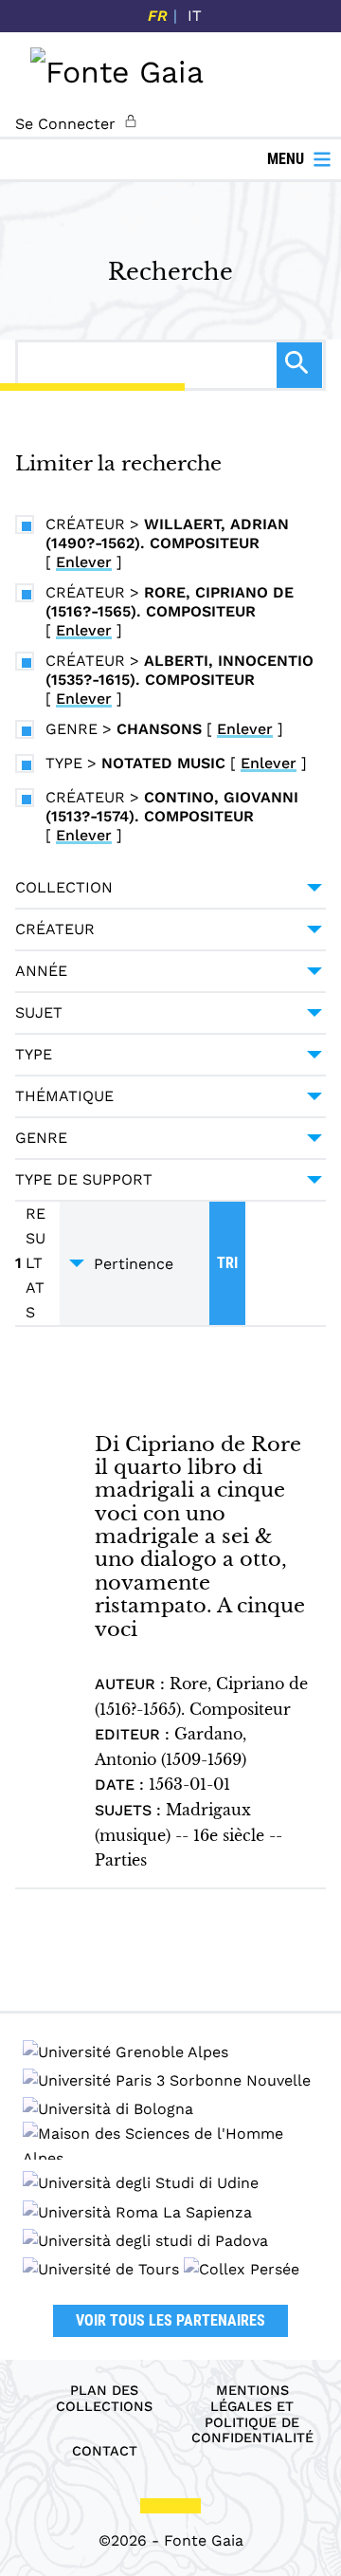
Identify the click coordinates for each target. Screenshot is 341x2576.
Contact (105, 2451)
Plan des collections (104, 2398)
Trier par (135, 1263)
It (195, 16)
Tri (227, 1263)
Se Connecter (65, 124)
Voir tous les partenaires (170, 2320)
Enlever (84, 562)
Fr (158, 16)
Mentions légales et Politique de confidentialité (252, 2414)
